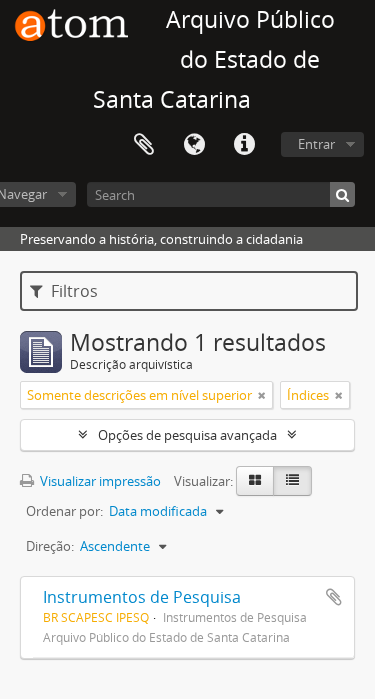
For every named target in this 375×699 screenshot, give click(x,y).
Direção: (50, 546)
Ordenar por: (64, 511)
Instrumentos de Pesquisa (142, 597)
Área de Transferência (144, 145)
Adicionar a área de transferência (334, 597)
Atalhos (244, 145)
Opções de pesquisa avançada (187, 435)
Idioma (194, 145)
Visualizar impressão (99, 481)
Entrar (316, 144)
